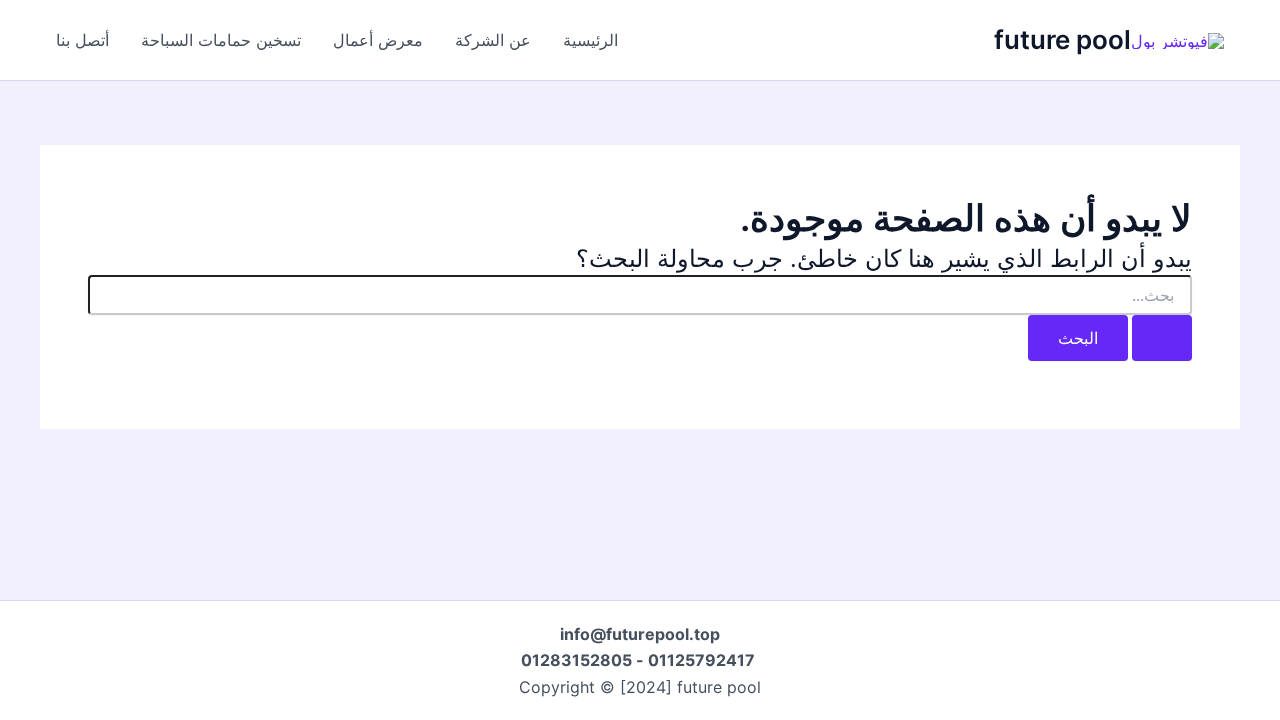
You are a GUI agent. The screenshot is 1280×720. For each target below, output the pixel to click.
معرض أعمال (378, 40)
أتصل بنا (82, 40)
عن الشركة (493, 40)
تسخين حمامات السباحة (221, 40)
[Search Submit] (1162, 338)
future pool (1062, 39)
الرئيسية (590, 40)
